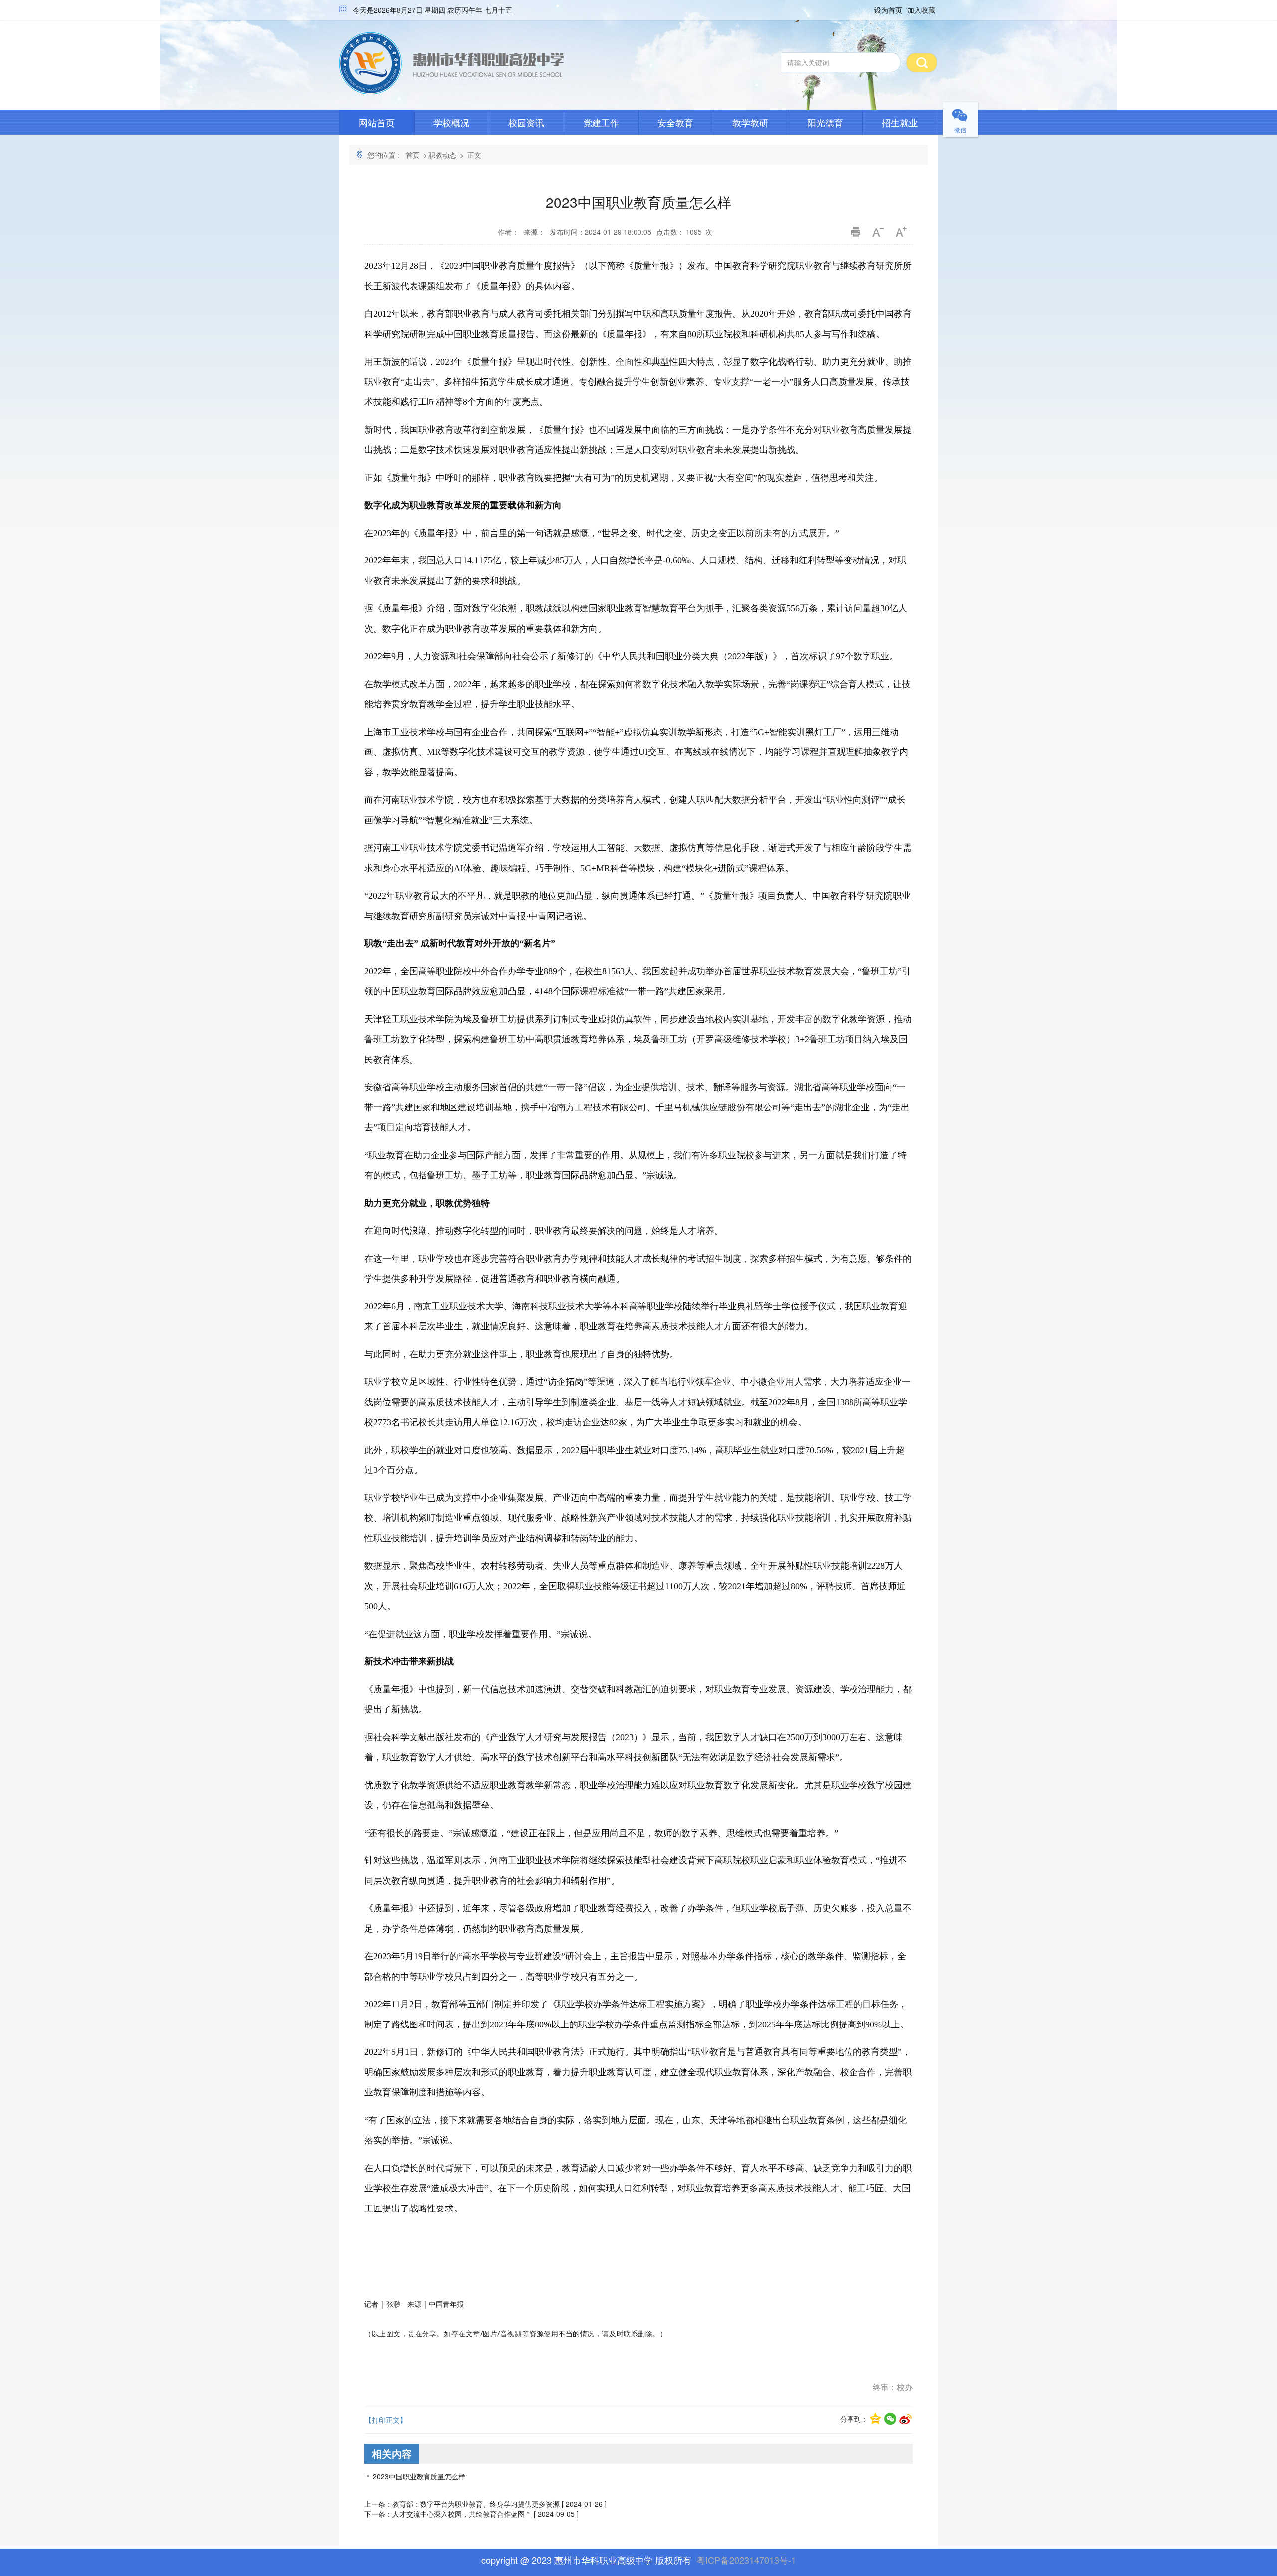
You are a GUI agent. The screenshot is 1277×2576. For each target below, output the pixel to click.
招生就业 (900, 122)
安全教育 (675, 122)
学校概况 (451, 122)
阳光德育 (825, 122)
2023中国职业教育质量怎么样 (419, 2476)
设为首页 (888, 10)
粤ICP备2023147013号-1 (746, 2560)
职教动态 (442, 155)
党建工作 (601, 122)
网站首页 (377, 122)
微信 (960, 129)
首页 (413, 155)
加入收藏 (921, 10)
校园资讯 (526, 122)
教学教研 (750, 122)
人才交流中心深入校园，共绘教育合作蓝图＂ (462, 2514)
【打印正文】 (386, 2420)
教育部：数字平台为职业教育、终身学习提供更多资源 (476, 2504)
